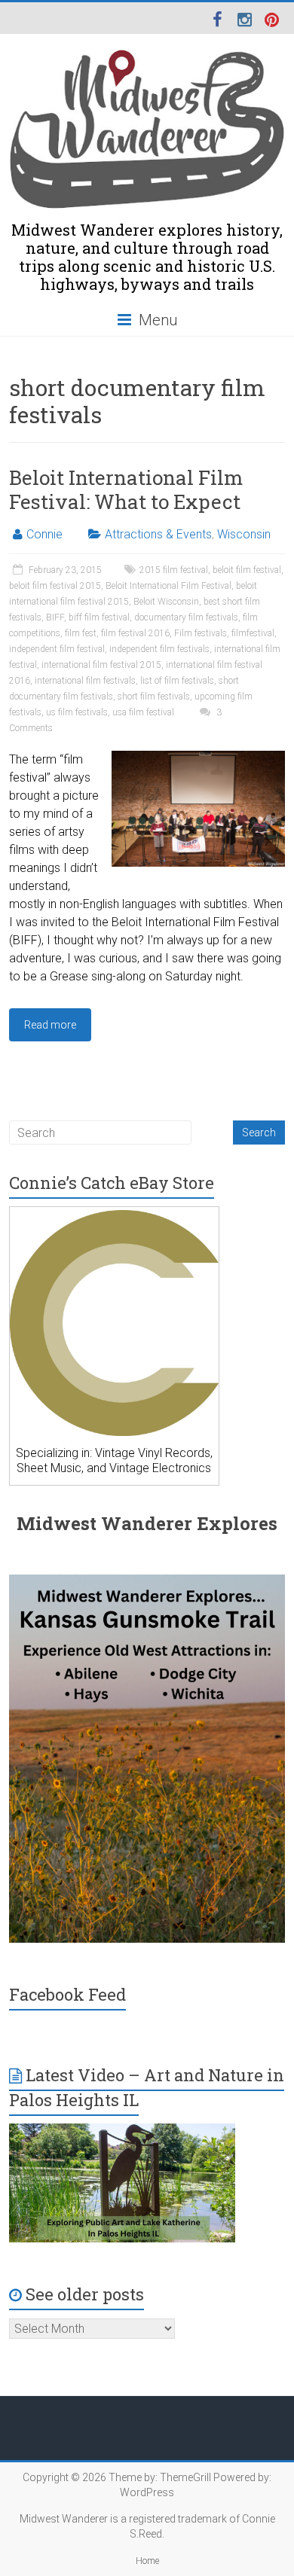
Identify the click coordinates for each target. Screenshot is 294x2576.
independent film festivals (159, 649)
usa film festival (143, 712)
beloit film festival (247, 570)
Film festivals (201, 633)
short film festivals (154, 697)
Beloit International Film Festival (168, 586)
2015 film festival (174, 570)
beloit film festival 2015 (55, 586)
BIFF (55, 617)
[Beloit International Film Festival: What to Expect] (198, 758)
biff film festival (99, 617)
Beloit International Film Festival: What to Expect (126, 489)
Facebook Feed (67, 1994)
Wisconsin (244, 534)
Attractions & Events (158, 534)
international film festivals (85, 681)
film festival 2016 (135, 633)
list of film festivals (177, 681)
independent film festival (57, 649)
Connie (44, 534)
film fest (81, 633)
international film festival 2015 (101, 665)
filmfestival (253, 633)
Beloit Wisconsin (166, 602)
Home (147, 2561)
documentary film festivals (186, 617)
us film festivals (77, 712)
